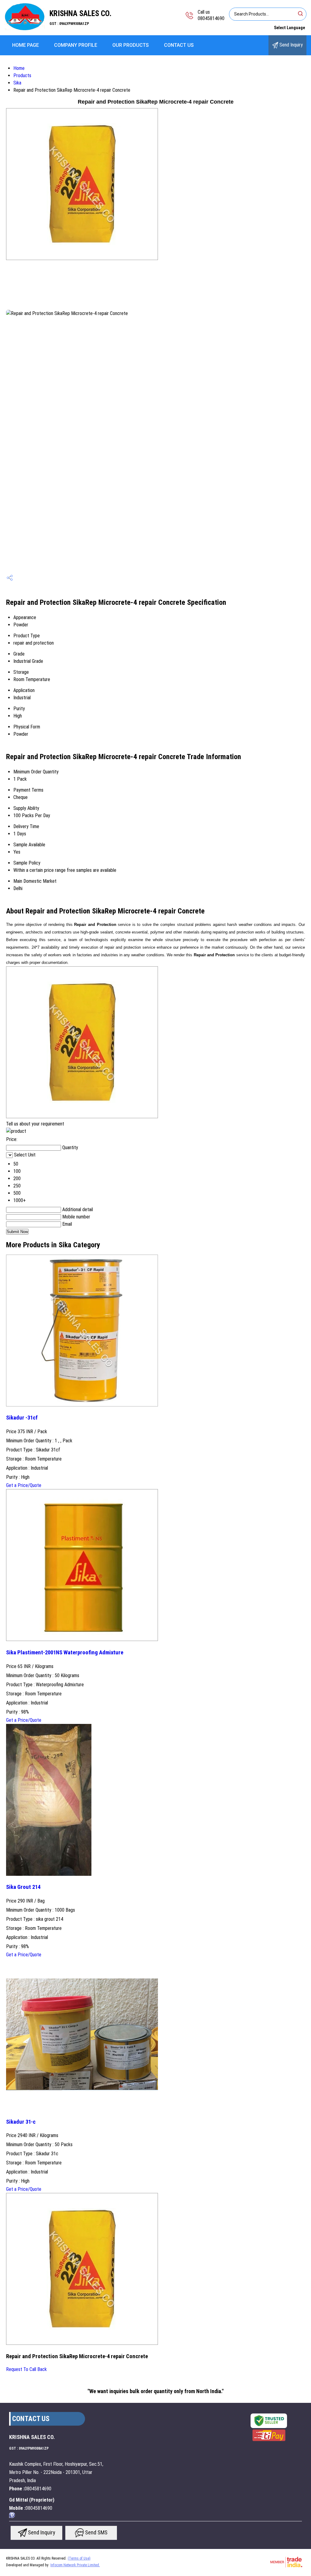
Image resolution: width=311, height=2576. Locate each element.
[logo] (25, 29)
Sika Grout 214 (23, 1887)
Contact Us (179, 45)
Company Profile (76, 45)
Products (22, 75)
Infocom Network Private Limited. (75, 2565)
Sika (17, 83)
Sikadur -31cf (22, 1418)
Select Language (289, 28)
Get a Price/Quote (24, 1485)
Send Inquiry (290, 45)
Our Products (131, 45)
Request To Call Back (26, 2369)
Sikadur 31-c (21, 2122)
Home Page (26, 45)
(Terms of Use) (79, 2558)
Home (19, 68)
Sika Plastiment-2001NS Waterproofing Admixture (65, 1653)
